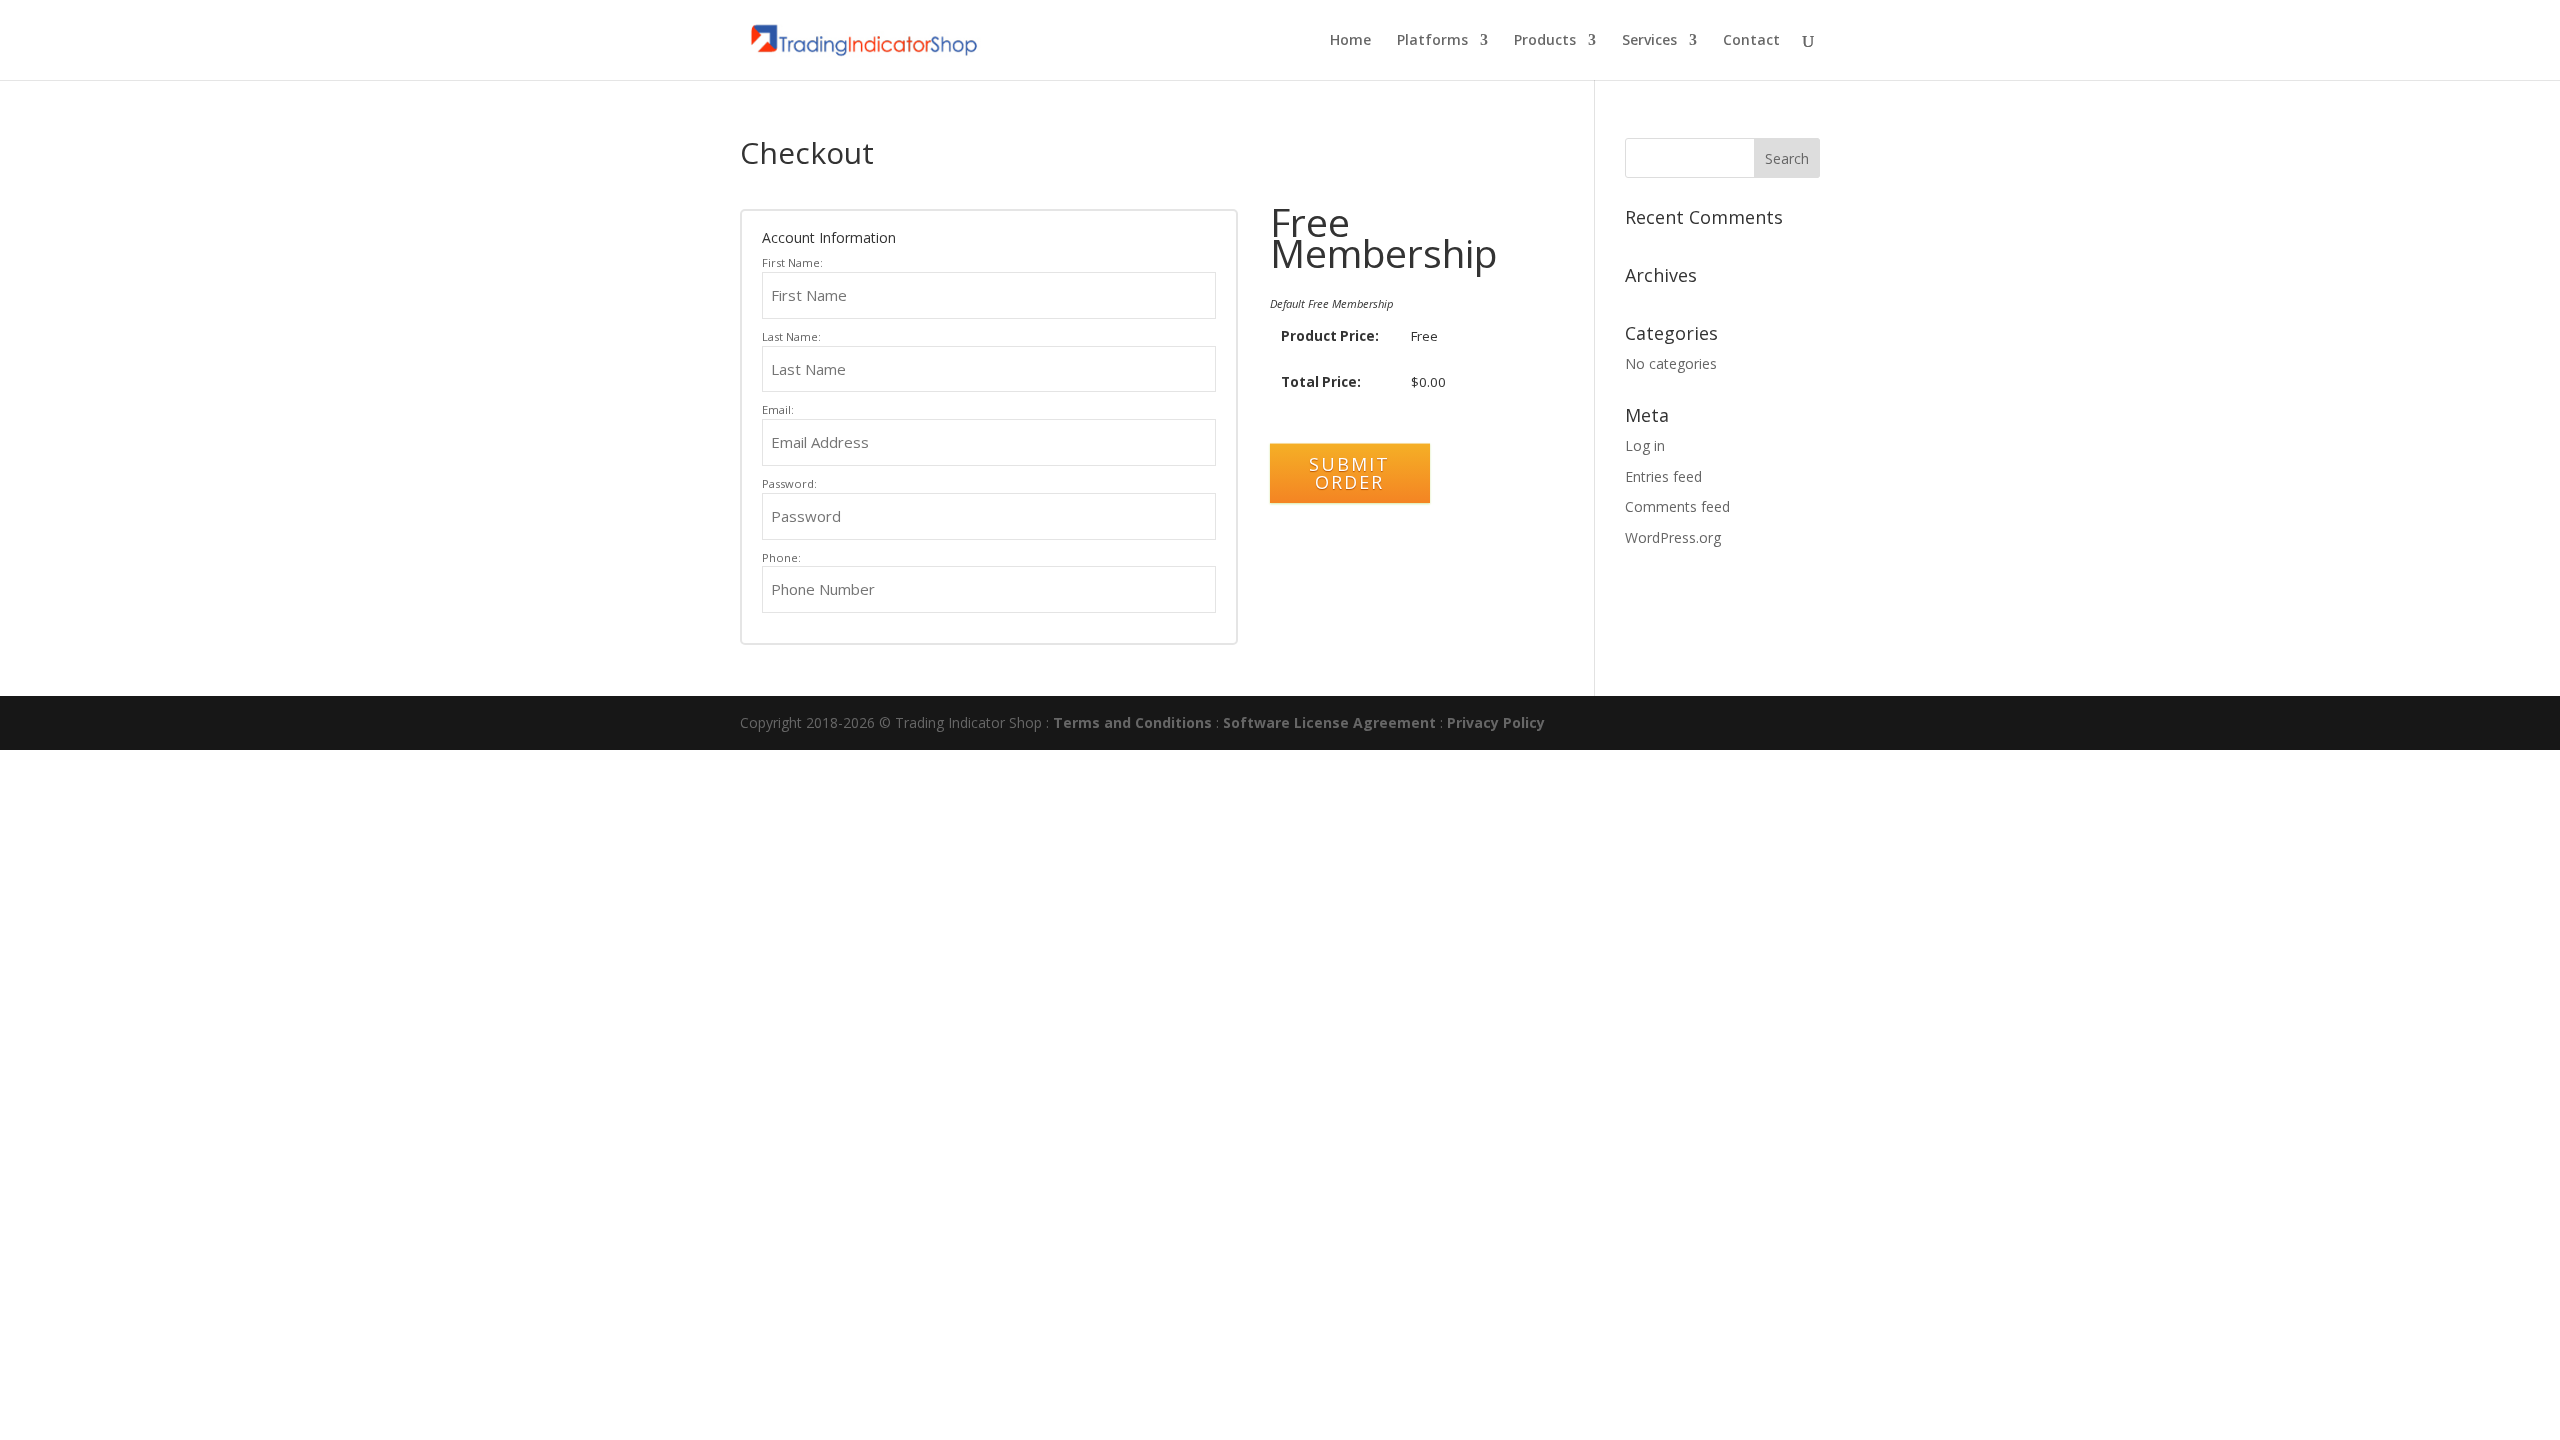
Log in (1645, 445)
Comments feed (1677, 506)
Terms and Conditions (1132, 722)
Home (1350, 41)
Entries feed (1663, 476)
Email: (778, 409)
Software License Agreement (1329, 722)
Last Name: (791, 336)
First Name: (792, 262)
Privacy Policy (1496, 722)
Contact (1751, 41)
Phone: (781, 557)
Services (1649, 41)
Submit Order (1349, 473)
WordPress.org (1673, 537)
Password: (789, 483)
